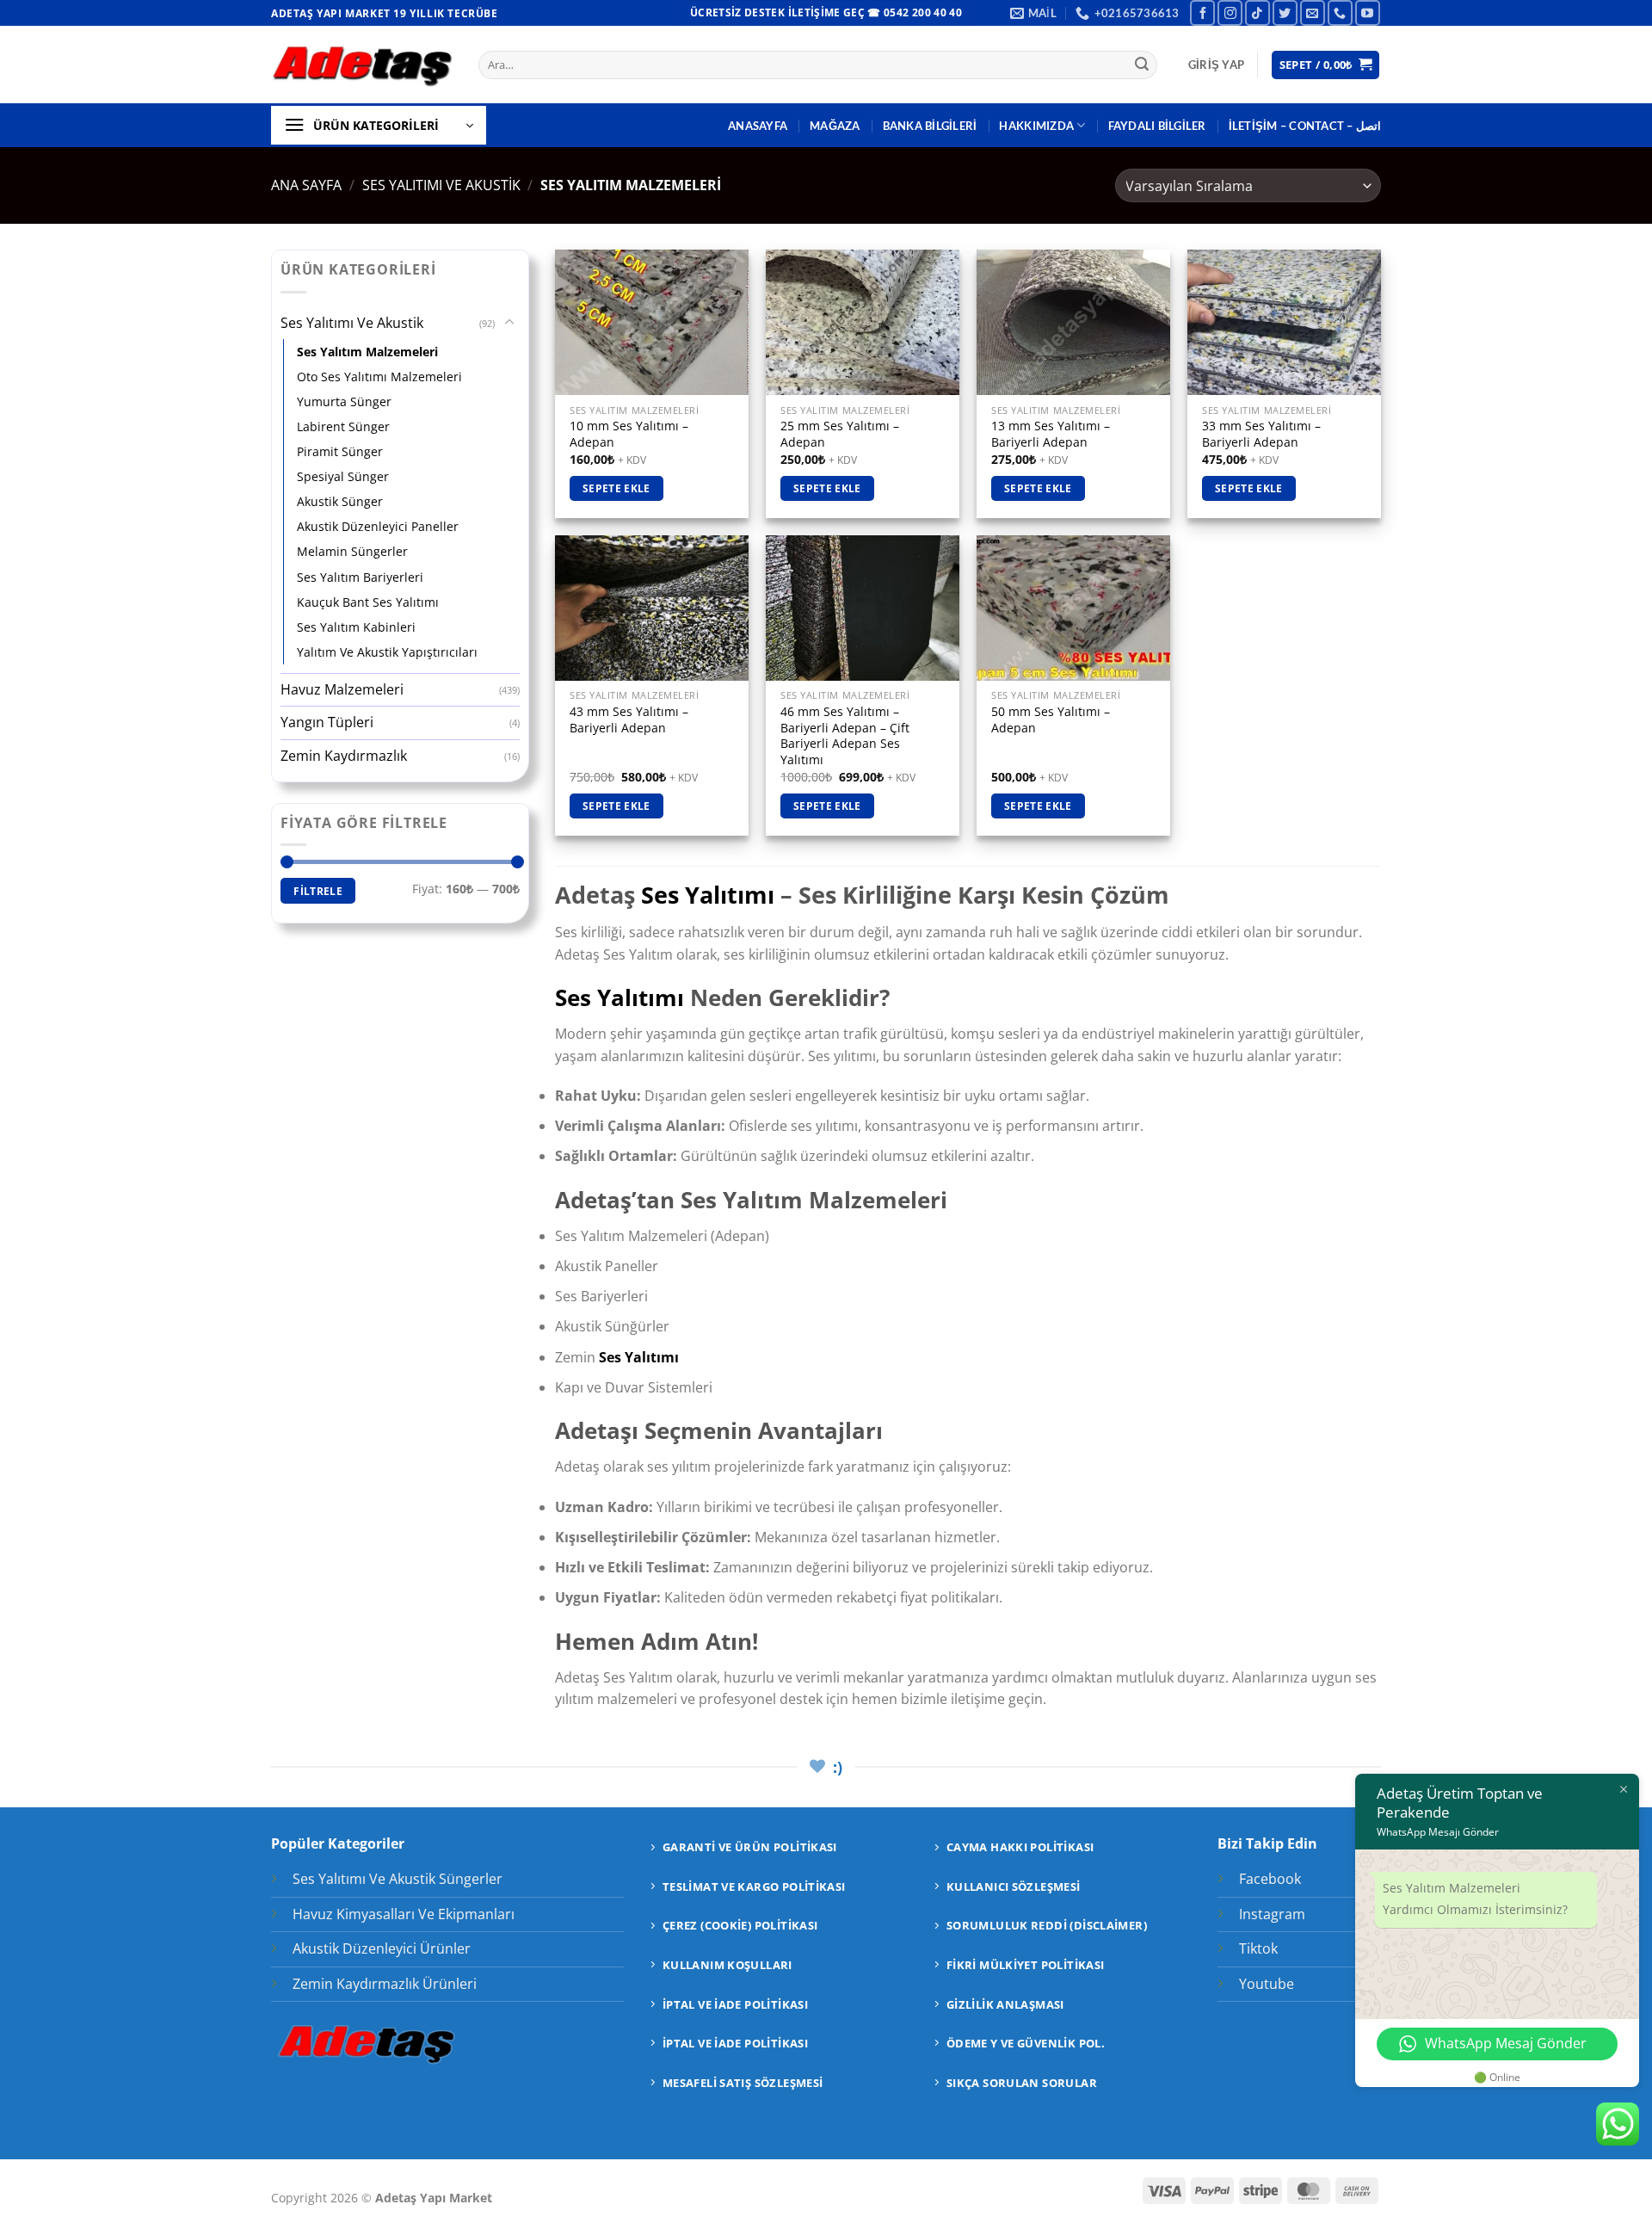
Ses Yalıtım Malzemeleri (367, 352)
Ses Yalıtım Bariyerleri (360, 577)
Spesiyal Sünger (343, 476)
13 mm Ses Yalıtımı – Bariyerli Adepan (1051, 434)
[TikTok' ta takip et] (1257, 12)
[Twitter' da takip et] (1285, 12)
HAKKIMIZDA (1036, 126)
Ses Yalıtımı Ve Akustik (441, 185)
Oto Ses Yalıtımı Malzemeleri (379, 377)
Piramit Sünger (340, 451)
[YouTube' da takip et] (1368, 12)
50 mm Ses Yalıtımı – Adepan (1051, 720)
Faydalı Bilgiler (1157, 126)
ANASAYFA (758, 126)
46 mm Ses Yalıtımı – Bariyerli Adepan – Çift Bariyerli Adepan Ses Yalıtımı (845, 736)
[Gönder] (1142, 65)
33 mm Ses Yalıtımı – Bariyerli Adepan (1261, 434)
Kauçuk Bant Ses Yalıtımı (368, 602)
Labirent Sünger (343, 426)
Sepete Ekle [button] (616, 488)
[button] (1216, 65)
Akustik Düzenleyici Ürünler (382, 1948)
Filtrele (318, 891)
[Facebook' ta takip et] (1202, 12)
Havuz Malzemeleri (342, 689)
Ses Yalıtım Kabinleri (356, 627)
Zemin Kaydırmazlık (344, 756)
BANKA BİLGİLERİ (930, 126)
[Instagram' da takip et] (1230, 12)
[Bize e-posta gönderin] (1313, 12)
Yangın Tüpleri (327, 722)
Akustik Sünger (340, 501)
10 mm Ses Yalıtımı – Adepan (629, 434)
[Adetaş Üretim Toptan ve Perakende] (362, 65)
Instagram (1272, 1914)
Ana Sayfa (306, 185)
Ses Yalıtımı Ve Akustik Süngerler (398, 1879)
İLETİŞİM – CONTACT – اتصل (1305, 126)
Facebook (1270, 1879)
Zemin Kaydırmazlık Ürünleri (385, 1984)
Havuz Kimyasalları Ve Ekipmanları (404, 1914)
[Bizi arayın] (1340, 12)
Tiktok (1258, 1948)
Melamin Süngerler (352, 551)
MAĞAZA (835, 126)
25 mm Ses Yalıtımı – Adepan (840, 434)
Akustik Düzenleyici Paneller (378, 526)
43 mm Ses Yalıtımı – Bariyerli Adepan (629, 720)
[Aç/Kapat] (509, 323)
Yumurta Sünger (344, 401)
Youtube (1267, 1984)
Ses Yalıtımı (708, 895)
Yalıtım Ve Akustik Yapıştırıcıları (387, 652)
